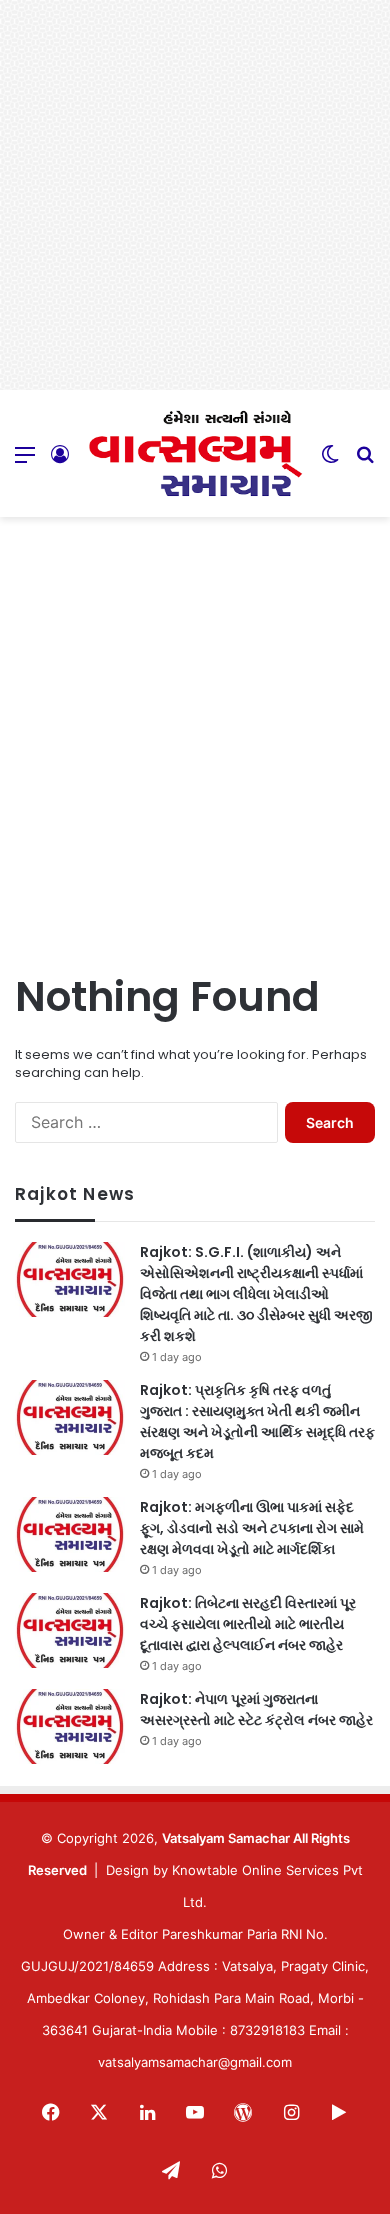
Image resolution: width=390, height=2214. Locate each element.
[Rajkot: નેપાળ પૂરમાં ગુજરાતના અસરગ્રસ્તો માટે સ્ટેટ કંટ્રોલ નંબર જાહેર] (70, 1726)
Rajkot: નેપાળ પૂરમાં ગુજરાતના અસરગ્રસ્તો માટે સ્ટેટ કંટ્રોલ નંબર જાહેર (256, 1709)
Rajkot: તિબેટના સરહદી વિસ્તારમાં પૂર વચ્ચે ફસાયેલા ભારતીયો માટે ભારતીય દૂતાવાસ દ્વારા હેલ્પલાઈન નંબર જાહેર (248, 1624)
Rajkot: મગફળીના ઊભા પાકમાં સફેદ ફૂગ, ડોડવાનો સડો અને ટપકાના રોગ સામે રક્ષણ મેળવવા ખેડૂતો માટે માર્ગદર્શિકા (252, 1528)
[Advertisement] (195, 195)
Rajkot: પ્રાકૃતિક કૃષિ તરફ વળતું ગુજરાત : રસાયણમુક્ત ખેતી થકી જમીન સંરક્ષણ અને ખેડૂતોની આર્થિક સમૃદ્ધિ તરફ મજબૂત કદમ (257, 1421)
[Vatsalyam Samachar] (195, 453)
